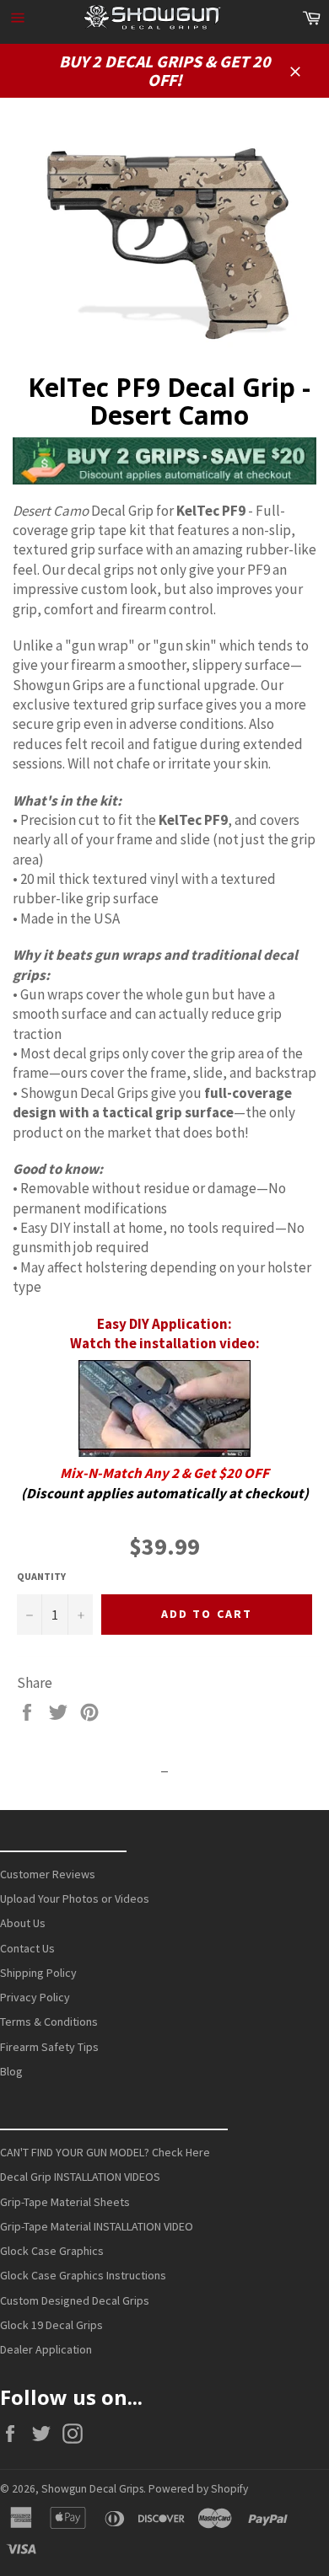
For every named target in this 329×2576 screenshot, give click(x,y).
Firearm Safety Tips (49, 2047)
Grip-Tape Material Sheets (65, 2202)
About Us (23, 1923)
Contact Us (27, 1948)
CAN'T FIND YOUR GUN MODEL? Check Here (105, 2152)
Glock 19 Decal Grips (51, 2325)
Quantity (41, 1576)
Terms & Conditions (49, 2022)
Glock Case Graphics (52, 2251)
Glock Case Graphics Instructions (83, 2275)
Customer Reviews (48, 1874)
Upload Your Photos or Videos (75, 1899)
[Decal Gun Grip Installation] (164, 1408)
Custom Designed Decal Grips (75, 2300)
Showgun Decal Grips (92, 2489)
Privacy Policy (35, 1997)
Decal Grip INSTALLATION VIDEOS (80, 2177)
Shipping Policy (38, 1973)
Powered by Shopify (198, 2489)
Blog (11, 2071)
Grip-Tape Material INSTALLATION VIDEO (97, 2226)
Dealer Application (46, 2349)
